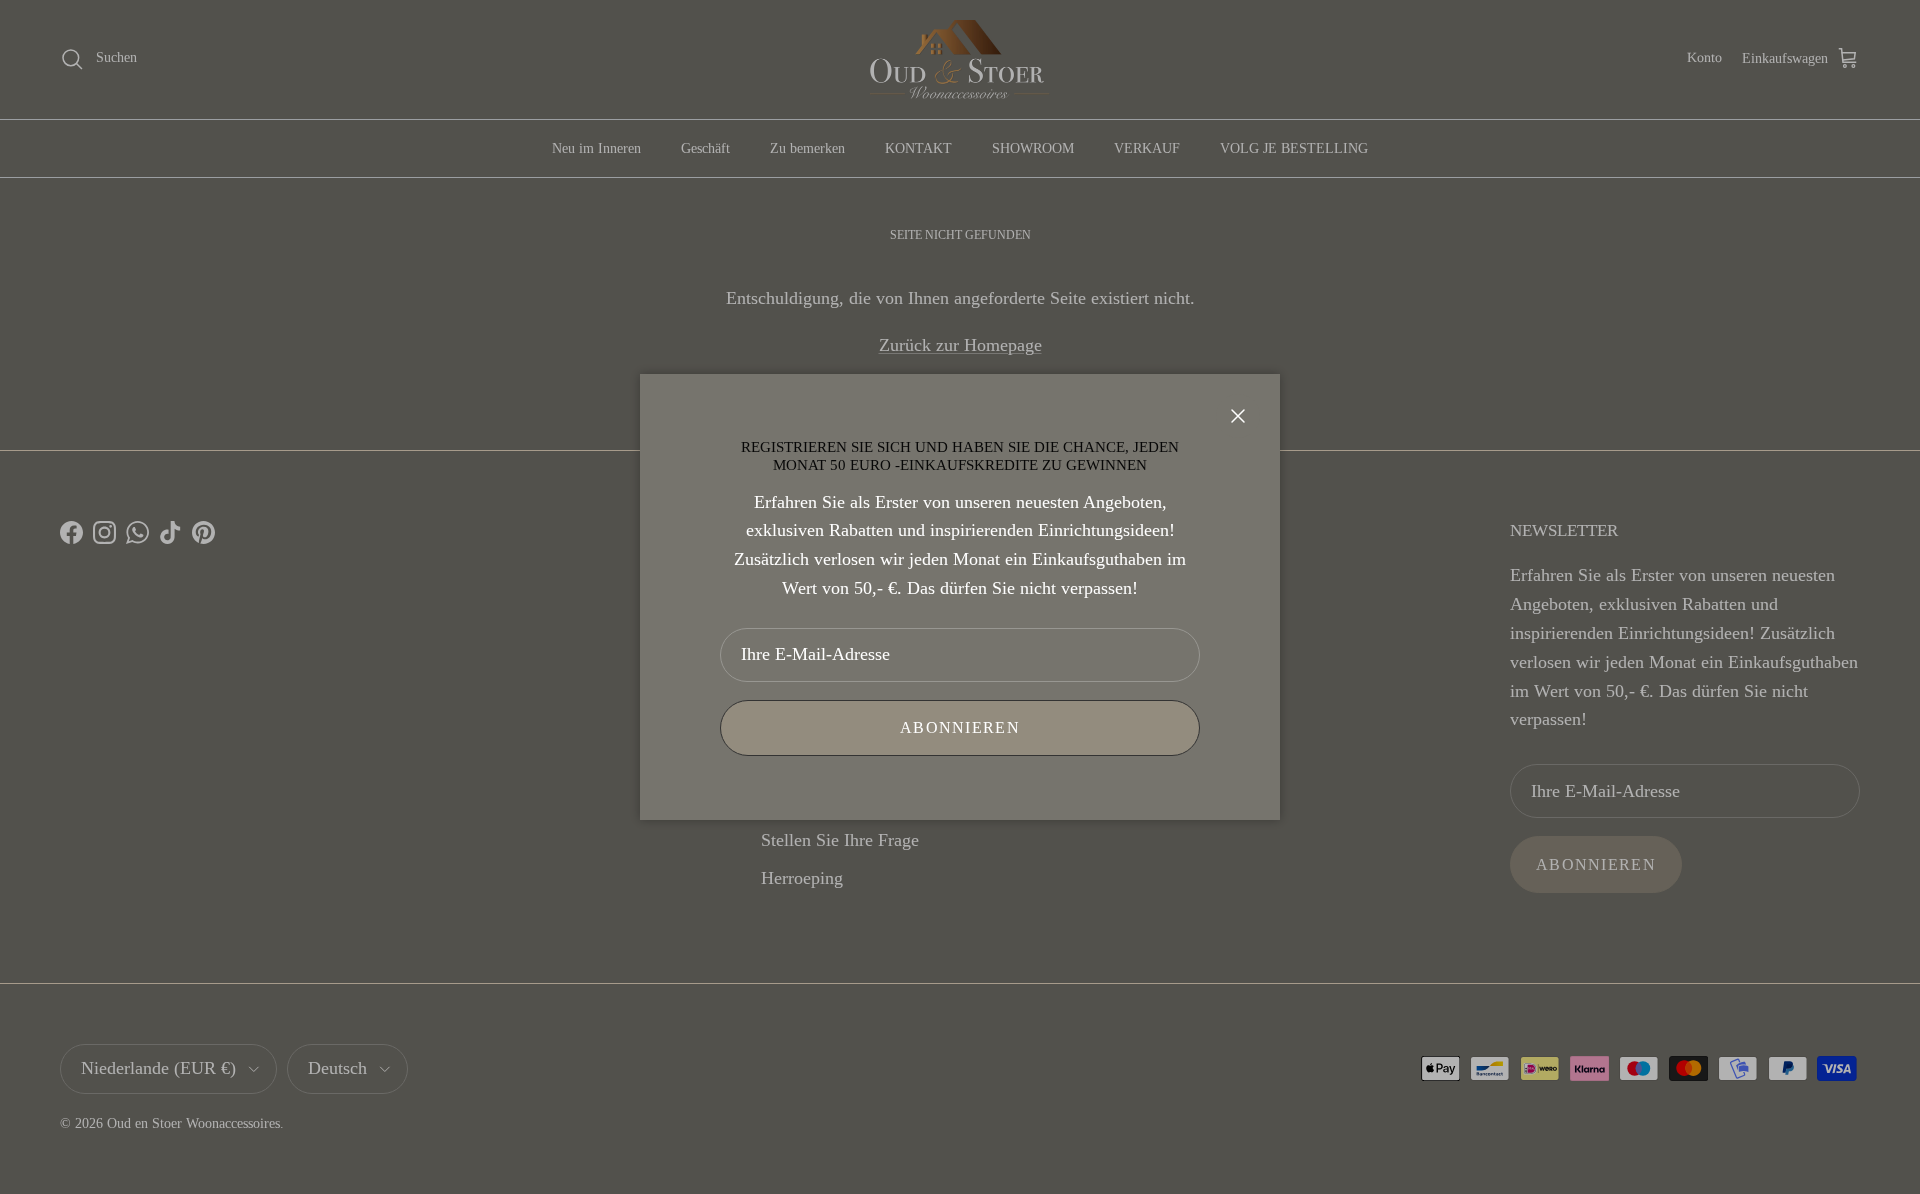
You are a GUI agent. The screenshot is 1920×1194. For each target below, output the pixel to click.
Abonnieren (960, 727)
